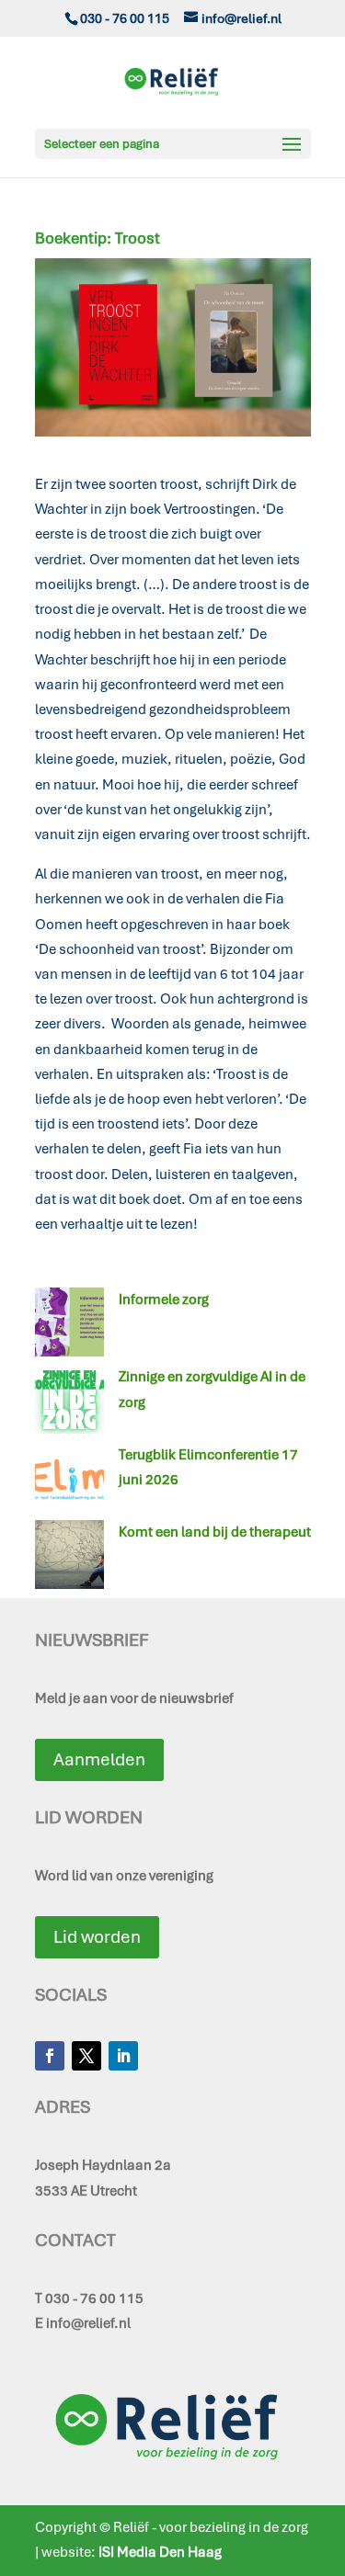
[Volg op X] (86, 2056)
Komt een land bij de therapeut (215, 1532)
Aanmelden (99, 1759)
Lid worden (97, 1937)
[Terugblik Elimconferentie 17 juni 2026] (69, 1481)
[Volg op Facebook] (50, 2056)
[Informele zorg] (69, 1326)
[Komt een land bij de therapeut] (69, 1559)
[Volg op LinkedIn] (123, 2056)
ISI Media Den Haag (160, 2552)
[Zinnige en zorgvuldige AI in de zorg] (69, 1403)
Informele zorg (164, 1299)
